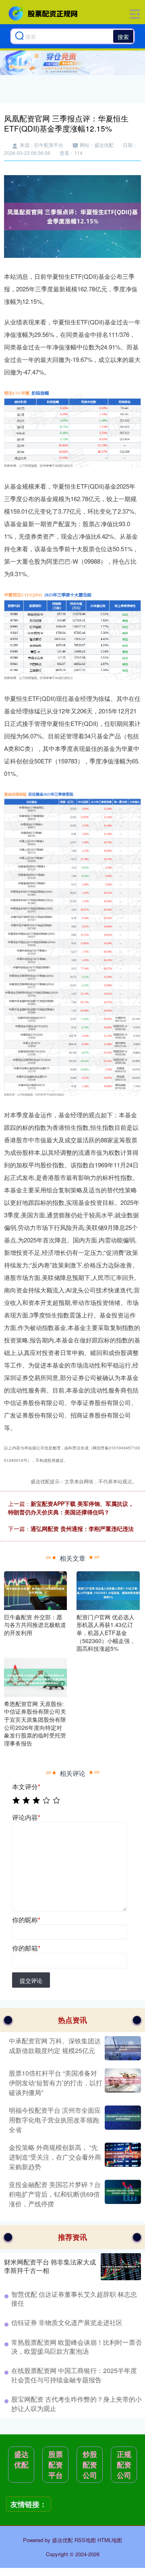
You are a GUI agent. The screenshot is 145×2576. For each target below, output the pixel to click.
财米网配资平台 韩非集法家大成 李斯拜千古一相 (50, 2266)
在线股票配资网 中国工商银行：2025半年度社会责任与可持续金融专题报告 (74, 2375)
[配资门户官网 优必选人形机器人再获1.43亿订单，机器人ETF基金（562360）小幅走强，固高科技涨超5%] (108, 1589)
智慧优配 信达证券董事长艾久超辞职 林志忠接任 (74, 2299)
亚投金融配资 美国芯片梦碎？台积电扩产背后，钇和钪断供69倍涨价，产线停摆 (55, 2194)
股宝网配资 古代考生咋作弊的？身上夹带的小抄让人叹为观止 (77, 2403)
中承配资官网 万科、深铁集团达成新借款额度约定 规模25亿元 (55, 2046)
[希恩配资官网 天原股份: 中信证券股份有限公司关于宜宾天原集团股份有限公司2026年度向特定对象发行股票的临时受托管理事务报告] (35, 1676)
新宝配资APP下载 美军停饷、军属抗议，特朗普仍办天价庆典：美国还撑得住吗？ (71, 1508)
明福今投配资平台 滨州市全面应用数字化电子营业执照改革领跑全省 (55, 2120)
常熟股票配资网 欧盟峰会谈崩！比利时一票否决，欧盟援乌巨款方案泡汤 (77, 2347)
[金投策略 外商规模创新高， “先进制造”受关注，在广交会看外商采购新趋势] (122, 2157)
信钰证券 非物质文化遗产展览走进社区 (67, 2322)
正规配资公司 (124, 2465)
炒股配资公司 (90, 2465)
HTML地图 (110, 2540)
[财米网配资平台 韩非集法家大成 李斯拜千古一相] (121, 2267)
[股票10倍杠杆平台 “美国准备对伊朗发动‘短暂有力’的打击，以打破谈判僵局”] (122, 2083)
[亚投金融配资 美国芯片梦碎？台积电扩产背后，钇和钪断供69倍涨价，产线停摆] (122, 2194)
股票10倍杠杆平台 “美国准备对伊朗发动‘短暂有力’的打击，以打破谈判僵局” (56, 2083)
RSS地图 (85, 2540)
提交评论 (31, 1980)
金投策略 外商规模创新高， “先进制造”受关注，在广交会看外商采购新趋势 (55, 2157)
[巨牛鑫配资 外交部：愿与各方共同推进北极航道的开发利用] (35, 1589)
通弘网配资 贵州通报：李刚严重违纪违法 (82, 1528)
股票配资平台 (56, 2465)
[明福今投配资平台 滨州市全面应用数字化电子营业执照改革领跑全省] (122, 2120)
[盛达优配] (44, 13)
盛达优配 (21, 2459)
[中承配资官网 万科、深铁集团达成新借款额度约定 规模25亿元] (122, 2048)
